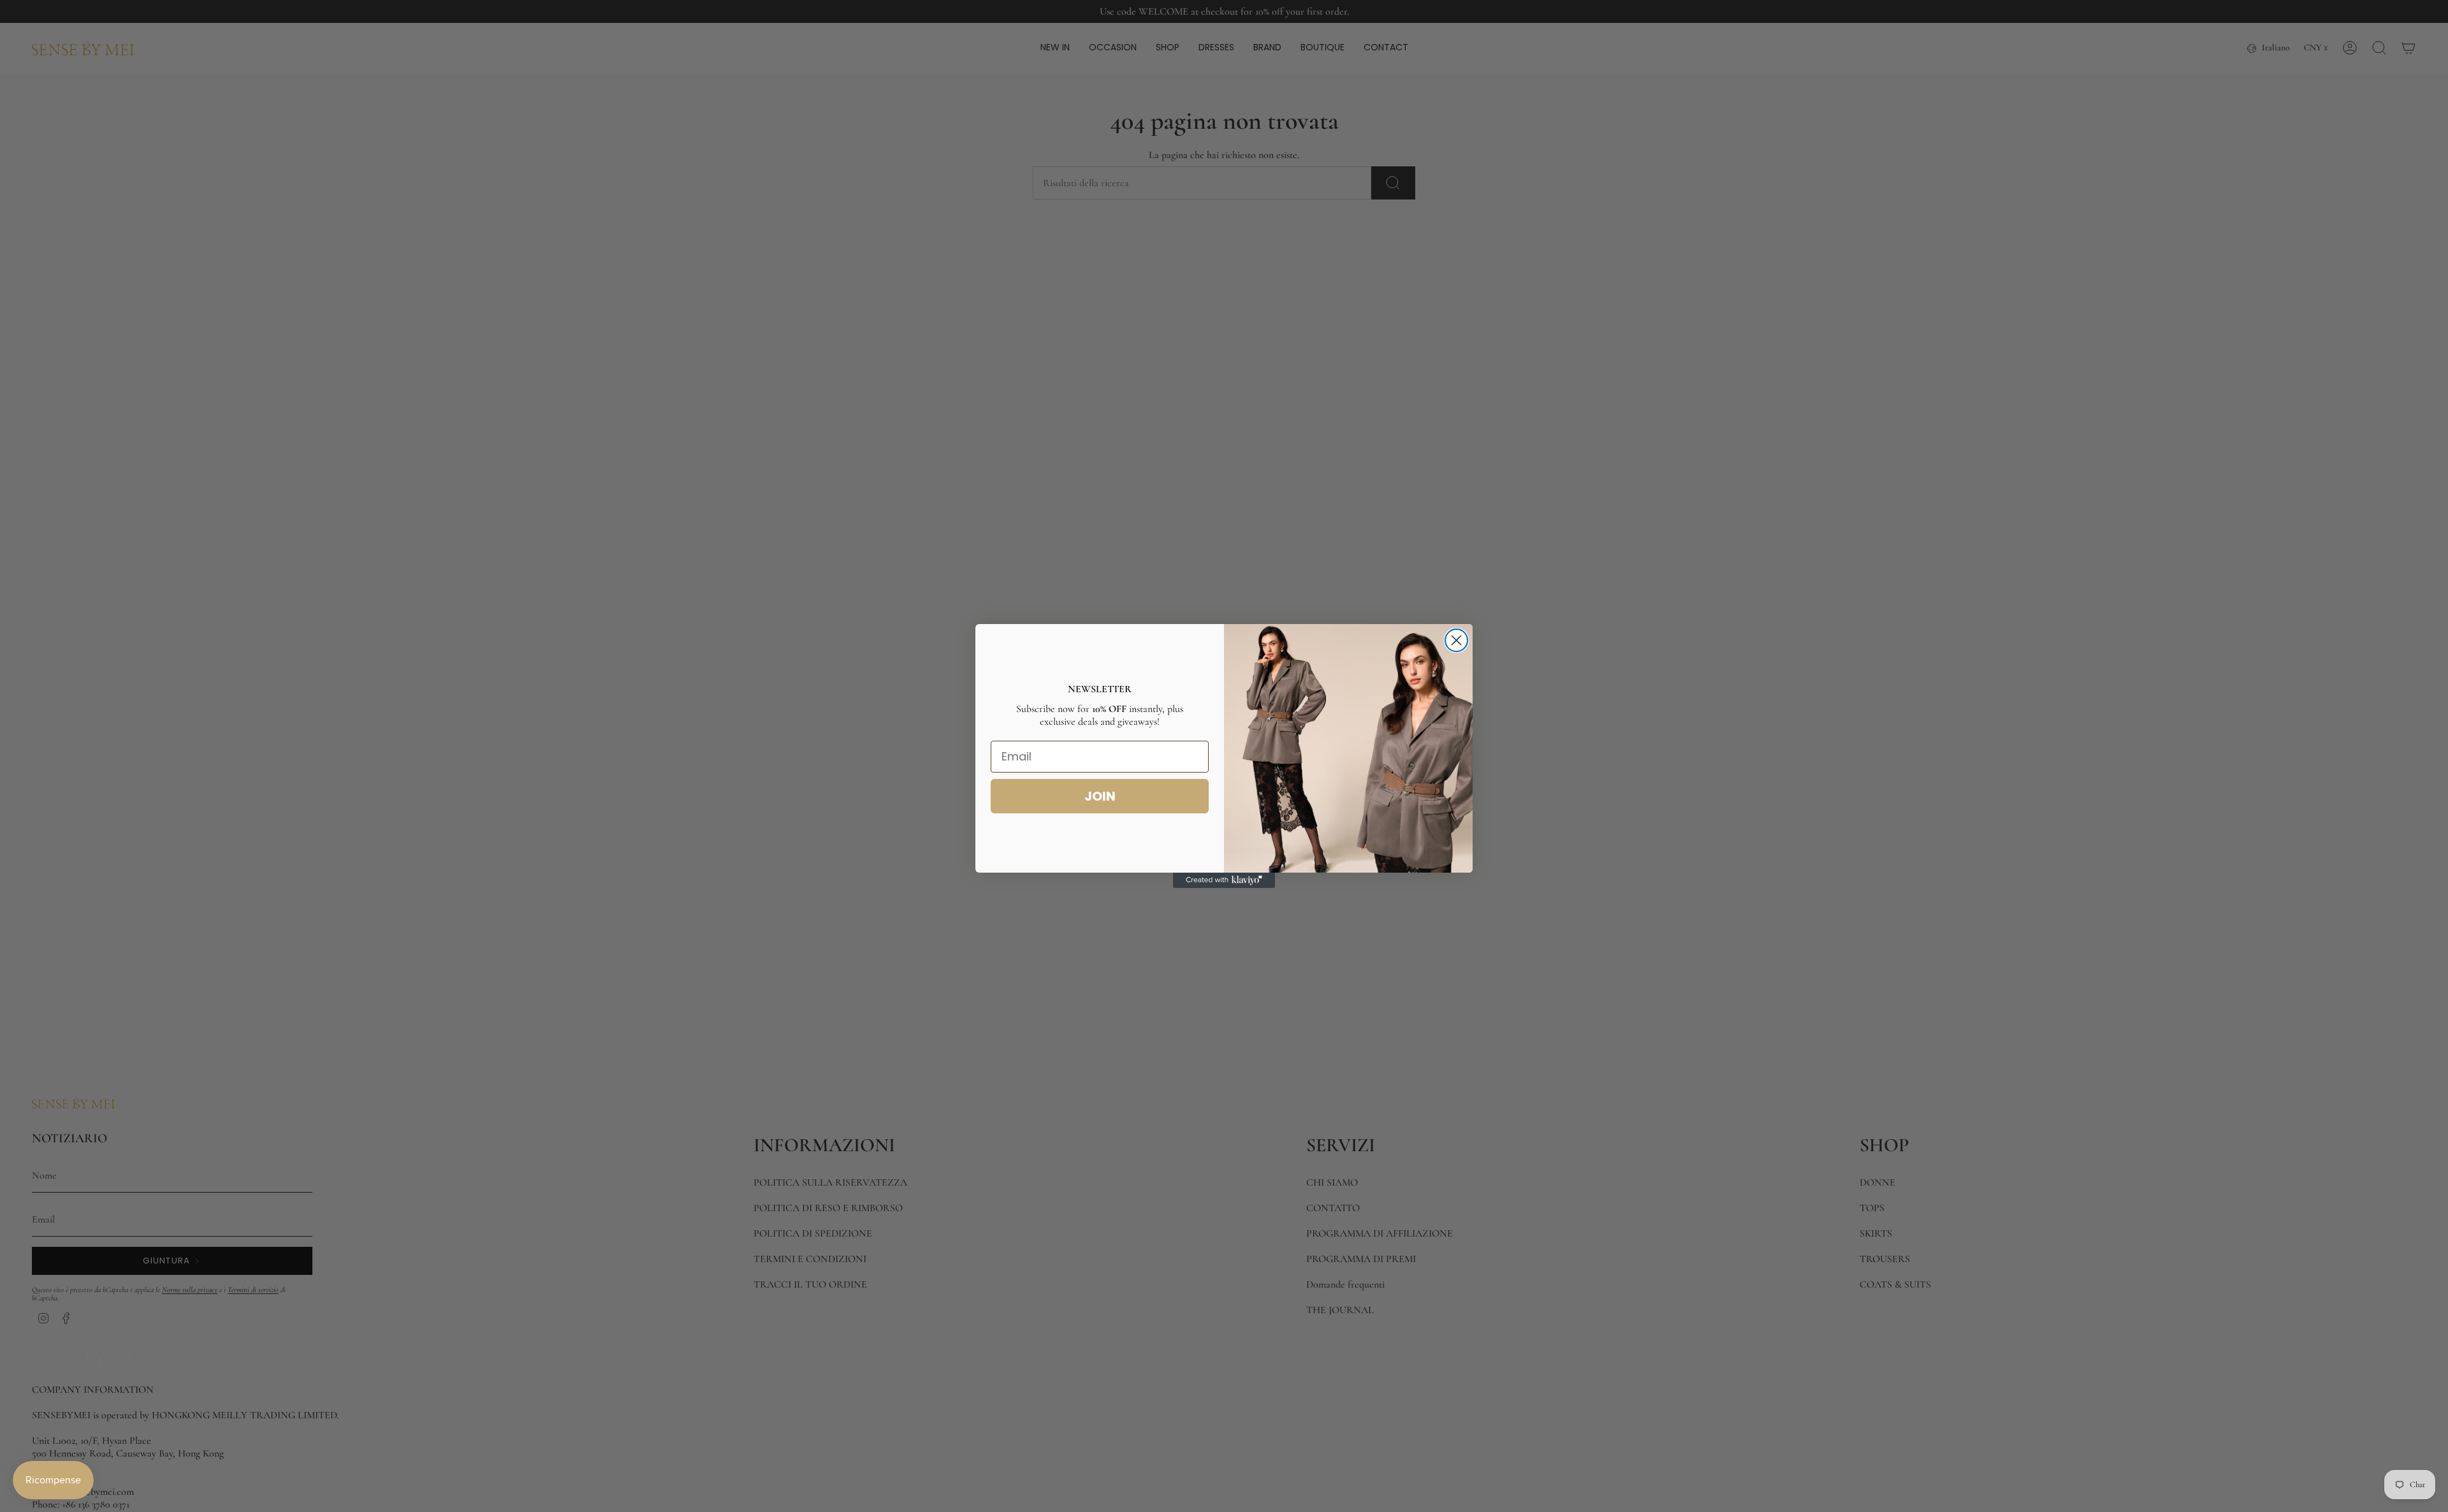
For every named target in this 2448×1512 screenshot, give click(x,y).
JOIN (1100, 796)
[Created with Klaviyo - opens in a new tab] (1224, 880)
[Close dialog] (1456, 640)
